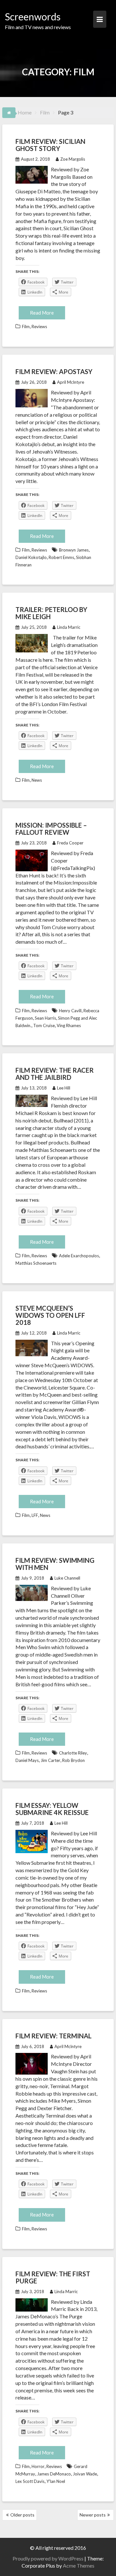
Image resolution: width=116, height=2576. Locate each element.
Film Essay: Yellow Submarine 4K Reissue (52, 1809)
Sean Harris (45, 1018)
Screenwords (33, 16)
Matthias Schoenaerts (36, 1263)
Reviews (39, 327)
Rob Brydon (73, 1760)
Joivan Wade (85, 2474)
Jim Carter (50, 1760)
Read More (42, 313)
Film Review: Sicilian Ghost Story (50, 145)
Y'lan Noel (56, 2481)
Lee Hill (64, 1088)
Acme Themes (79, 2565)
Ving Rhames (69, 1025)
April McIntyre (71, 382)
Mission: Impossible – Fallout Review (51, 829)
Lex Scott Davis (30, 2481)
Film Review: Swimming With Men (55, 1564)
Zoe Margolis (73, 159)
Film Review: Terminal (53, 2036)
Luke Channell (67, 1578)
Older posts (22, 2515)
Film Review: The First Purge (53, 2277)
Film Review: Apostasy (54, 371)
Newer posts (93, 2515)
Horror (38, 2466)
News (37, 780)
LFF (35, 1515)
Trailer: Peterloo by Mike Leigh (51, 613)
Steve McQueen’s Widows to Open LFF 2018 (50, 1315)
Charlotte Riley (73, 1753)
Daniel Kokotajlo (31, 557)
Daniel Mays (27, 1760)
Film (26, 327)
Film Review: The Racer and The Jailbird (55, 1074)
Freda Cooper (70, 843)
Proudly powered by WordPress (48, 2558)
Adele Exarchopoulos (79, 1256)
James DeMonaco (54, 2474)
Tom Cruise (44, 1025)
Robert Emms (61, 557)
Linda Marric (69, 627)
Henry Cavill (70, 1011)
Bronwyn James (74, 550)
